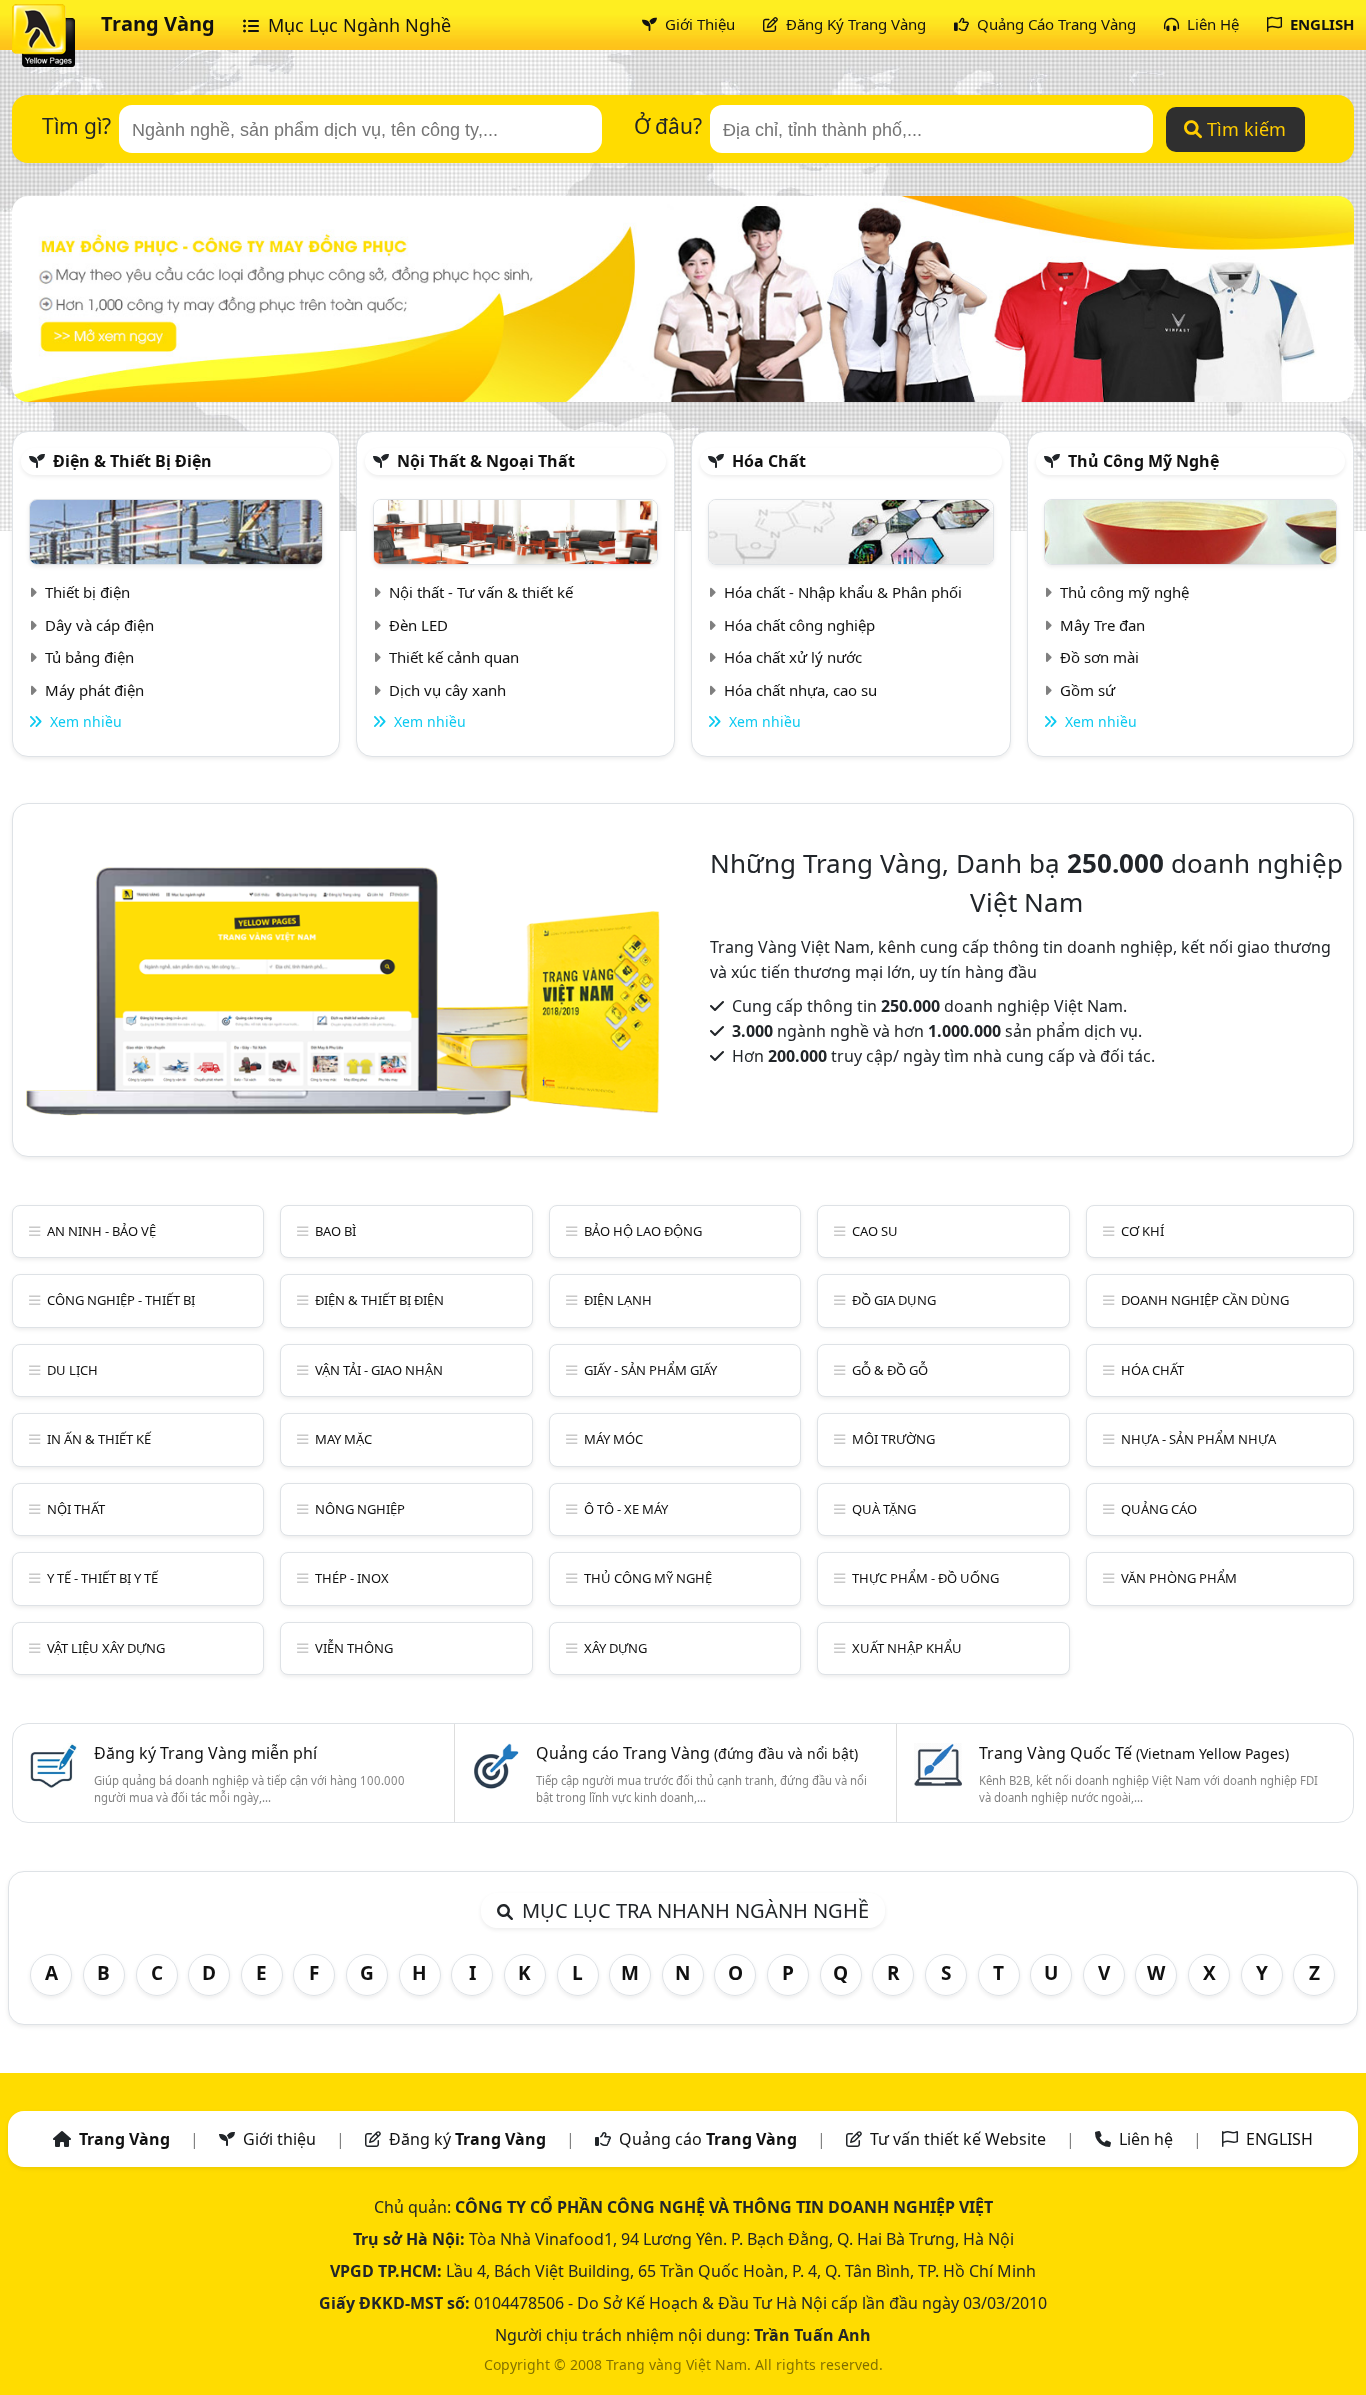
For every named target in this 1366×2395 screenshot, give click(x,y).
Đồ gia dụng (894, 1300)
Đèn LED (418, 625)
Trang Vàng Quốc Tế (1134, 1753)
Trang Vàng (158, 23)
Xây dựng (615, 1648)
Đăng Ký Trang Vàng (854, 24)
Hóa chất (769, 461)
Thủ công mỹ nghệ (1143, 461)
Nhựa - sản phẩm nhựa (1198, 1439)
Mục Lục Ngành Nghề (357, 25)
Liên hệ (1146, 2139)
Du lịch (72, 1370)
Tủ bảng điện (89, 657)
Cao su (875, 1231)
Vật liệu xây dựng (106, 1648)
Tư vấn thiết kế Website (960, 2139)
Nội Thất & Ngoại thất (486, 461)
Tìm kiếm (1244, 129)
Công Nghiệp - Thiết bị (121, 1300)
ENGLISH (1320, 24)
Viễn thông (354, 1648)
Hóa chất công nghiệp (799, 625)
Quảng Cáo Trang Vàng (1054, 24)
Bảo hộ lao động (643, 1231)
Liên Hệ (1211, 24)
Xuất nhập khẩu (907, 1648)
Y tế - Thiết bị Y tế (102, 1578)
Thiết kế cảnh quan (454, 657)
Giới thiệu (279, 2139)
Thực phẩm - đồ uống (925, 1578)
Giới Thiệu (698, 24)
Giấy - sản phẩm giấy (650, 1370)
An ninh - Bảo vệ (101, 1231)
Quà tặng (884, 1509)
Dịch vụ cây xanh (447, 690)
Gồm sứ (1087, 690)
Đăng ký (467, 2139)
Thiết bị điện (87, 592)
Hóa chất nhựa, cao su (800, 690)
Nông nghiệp (360, 1509)
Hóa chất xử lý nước (793, 657)
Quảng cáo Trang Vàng (697, 1753)
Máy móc (613, 1439)
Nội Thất (76, 1509)
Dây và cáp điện (99, 625)
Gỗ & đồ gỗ (890, 1370)
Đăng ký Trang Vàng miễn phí (205, 1753)
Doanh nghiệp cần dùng (1205, 1300)
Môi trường (893, 1439)
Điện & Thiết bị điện (132, 461)
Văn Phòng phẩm (1179, 1578)
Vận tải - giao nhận (379, 1370)
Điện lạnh (618, 1300)
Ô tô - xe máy (626, 1509)
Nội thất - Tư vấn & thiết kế (481, 592)
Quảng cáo (1159, 1509)
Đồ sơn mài (1099, 657)
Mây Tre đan (1102, 625)
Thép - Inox (352, 1578)
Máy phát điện (94, 690)
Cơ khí (1142, 1231)
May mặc (343, 1439)
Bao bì (335, 1231)
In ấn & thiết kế (99, 1439)
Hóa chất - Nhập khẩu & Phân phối (843, 592)
